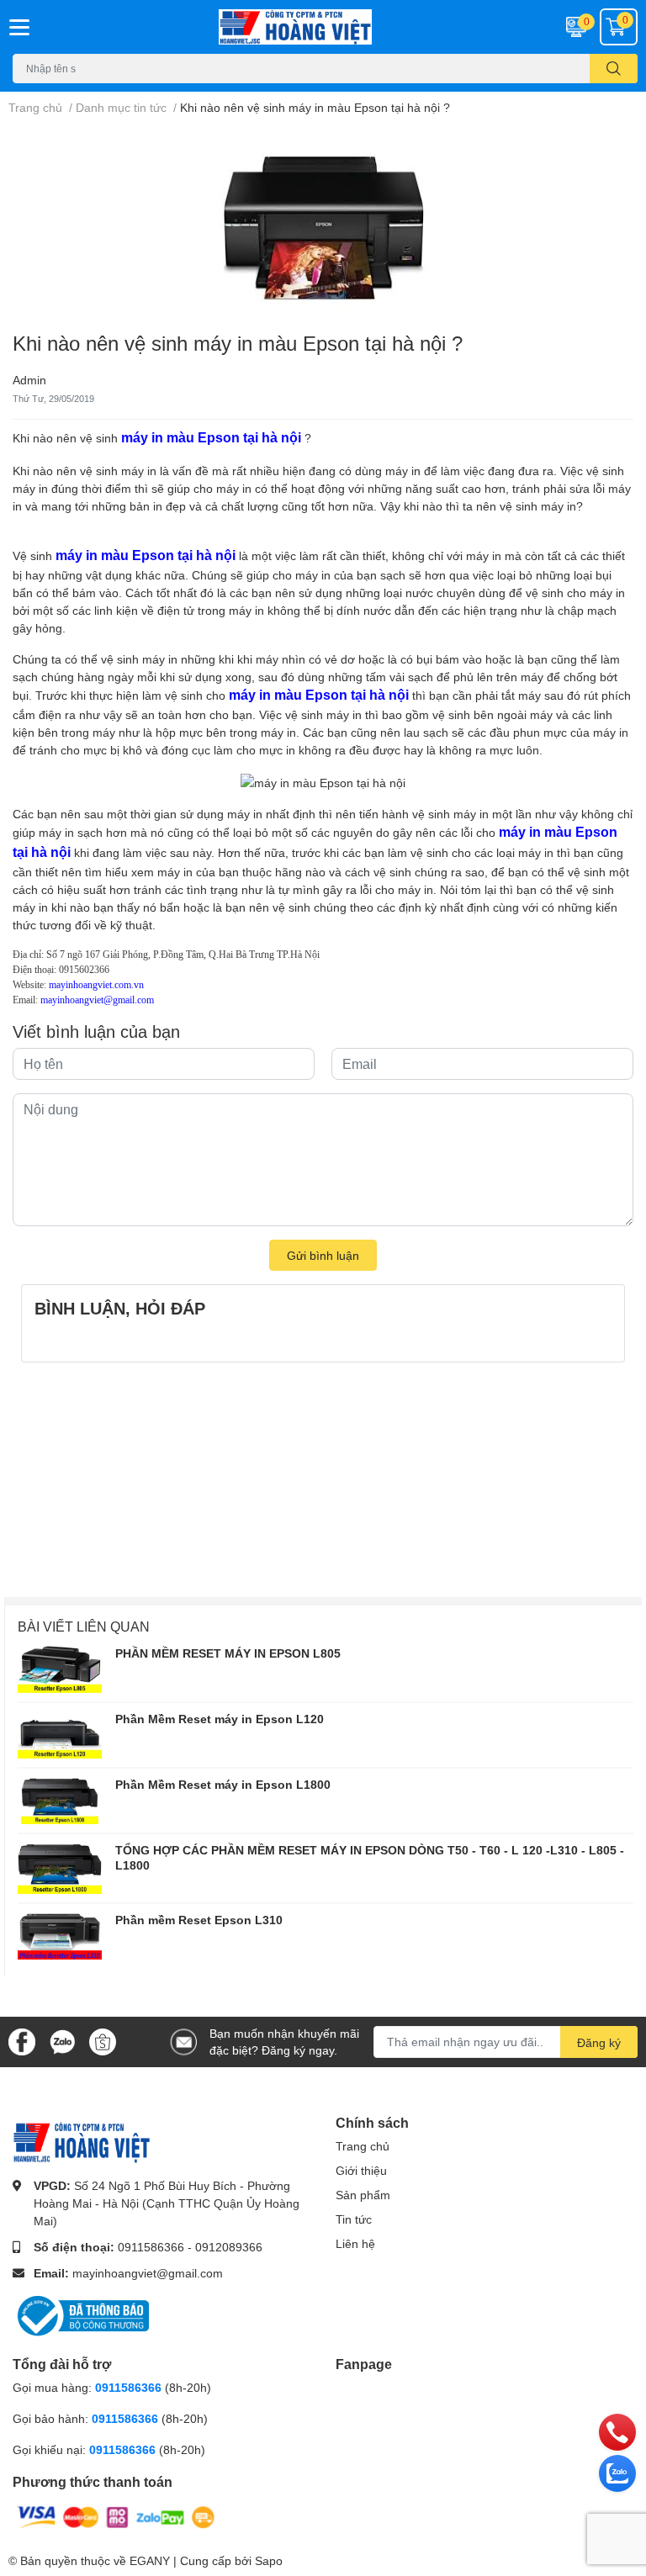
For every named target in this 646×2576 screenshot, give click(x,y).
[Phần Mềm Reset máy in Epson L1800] (60, 1801)
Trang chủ (363, 2146)
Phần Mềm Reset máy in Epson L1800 (223, 1784)
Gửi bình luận (323, 1255)
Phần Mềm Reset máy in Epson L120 (220, 1719)
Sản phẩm (363, 2195)
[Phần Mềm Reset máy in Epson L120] (60, 1735)
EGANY (150, 2560)
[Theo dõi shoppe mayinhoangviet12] (103, 2042)
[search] (614, 69)
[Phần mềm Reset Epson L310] (60, 1936)
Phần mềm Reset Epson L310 (199, 1920)
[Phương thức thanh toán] (116, 2516)
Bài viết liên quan (84, 1626)
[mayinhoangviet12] (323, 27)
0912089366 (229, 2247)
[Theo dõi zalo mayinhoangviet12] (62, 2040)
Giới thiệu (361, 2170)
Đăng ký (599, 2042)
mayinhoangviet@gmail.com (148, 2273)
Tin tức (354, 2219)
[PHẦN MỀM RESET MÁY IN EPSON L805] (60, 1669)
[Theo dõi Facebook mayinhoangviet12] (22, 2040)
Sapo (269, 2560)
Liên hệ (355, 2243)
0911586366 (151, 2247)
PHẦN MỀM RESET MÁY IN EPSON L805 (228, 1653)
